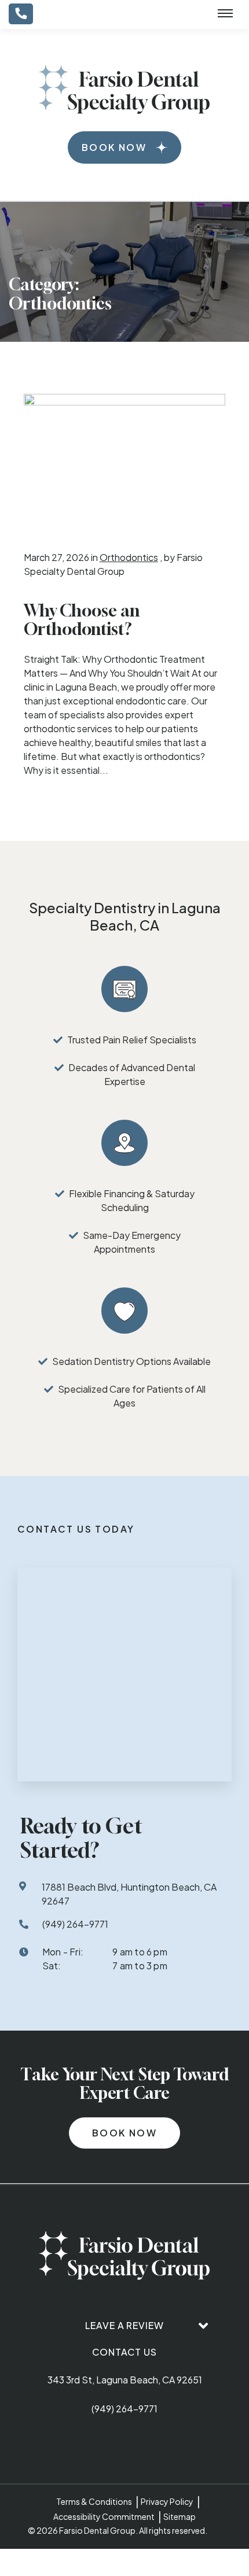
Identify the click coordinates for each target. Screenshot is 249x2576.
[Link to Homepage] (124, 2257)
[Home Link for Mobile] (124, 90)
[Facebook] (98, 2444)
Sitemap (180, 2516)
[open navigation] (225, 14)
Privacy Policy (167, 2501)
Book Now (114, 147)
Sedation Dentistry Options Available (131, 1361)
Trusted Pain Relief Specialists (132, 1040)
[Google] (71, 2444)
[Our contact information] (21, 14)
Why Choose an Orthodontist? (82, 620)
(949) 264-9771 (124, 2409)
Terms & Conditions (94, 2501)
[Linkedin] (151, 2444)
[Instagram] (124, 2444)
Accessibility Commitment (104, 2516)
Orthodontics (129, 557)
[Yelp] (178, 2444)
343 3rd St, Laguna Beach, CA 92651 (125, 2380)
